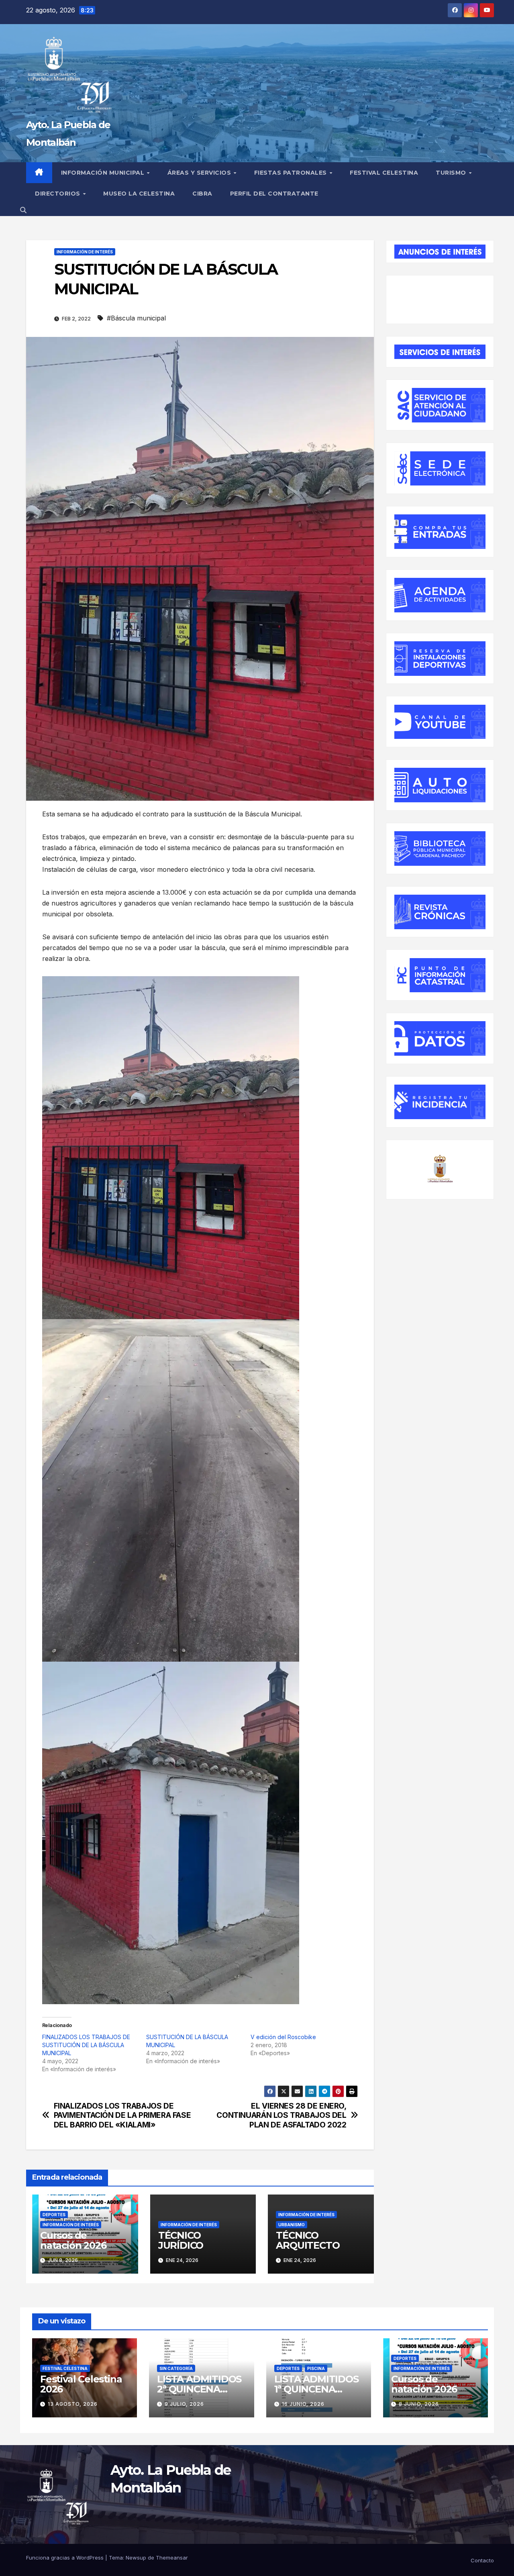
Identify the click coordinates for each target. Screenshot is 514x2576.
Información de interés (85, 252)
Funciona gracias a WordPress (66, 2558)
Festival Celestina (384, 173)
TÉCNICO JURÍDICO (181, 2240)
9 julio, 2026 (184, 2404)
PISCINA (316, 2368)
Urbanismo (292, 2225)
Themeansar (172, 2558)
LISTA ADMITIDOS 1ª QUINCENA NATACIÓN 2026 (316, 2389)
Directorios (58, 194)
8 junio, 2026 (419, 2404)
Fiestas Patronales (292, 173)
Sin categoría (176, 2368)
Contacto (482, 2560)
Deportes (54, 2215)
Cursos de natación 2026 (73, 2240)
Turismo (452, 173)
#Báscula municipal (136, 318)
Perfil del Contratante (274, 194)
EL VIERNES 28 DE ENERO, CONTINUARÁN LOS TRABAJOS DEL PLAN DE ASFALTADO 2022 (281, 2115)
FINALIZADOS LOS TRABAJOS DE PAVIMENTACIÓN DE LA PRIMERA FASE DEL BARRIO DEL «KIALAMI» (122, 2115)
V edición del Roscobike (283, 2037)
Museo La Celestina (139, 194)
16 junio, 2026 (303, 2404)
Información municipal (104, 173)
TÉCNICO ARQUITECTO (308, 2240)
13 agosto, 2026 (73, 2404)
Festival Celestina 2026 (81, 2384)
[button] (23, 210)
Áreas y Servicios (200, 173)
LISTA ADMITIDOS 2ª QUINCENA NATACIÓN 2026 (199, 2389)
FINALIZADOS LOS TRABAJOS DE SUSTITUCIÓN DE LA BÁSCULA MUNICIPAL (86, 2045)
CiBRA (202, 194)
